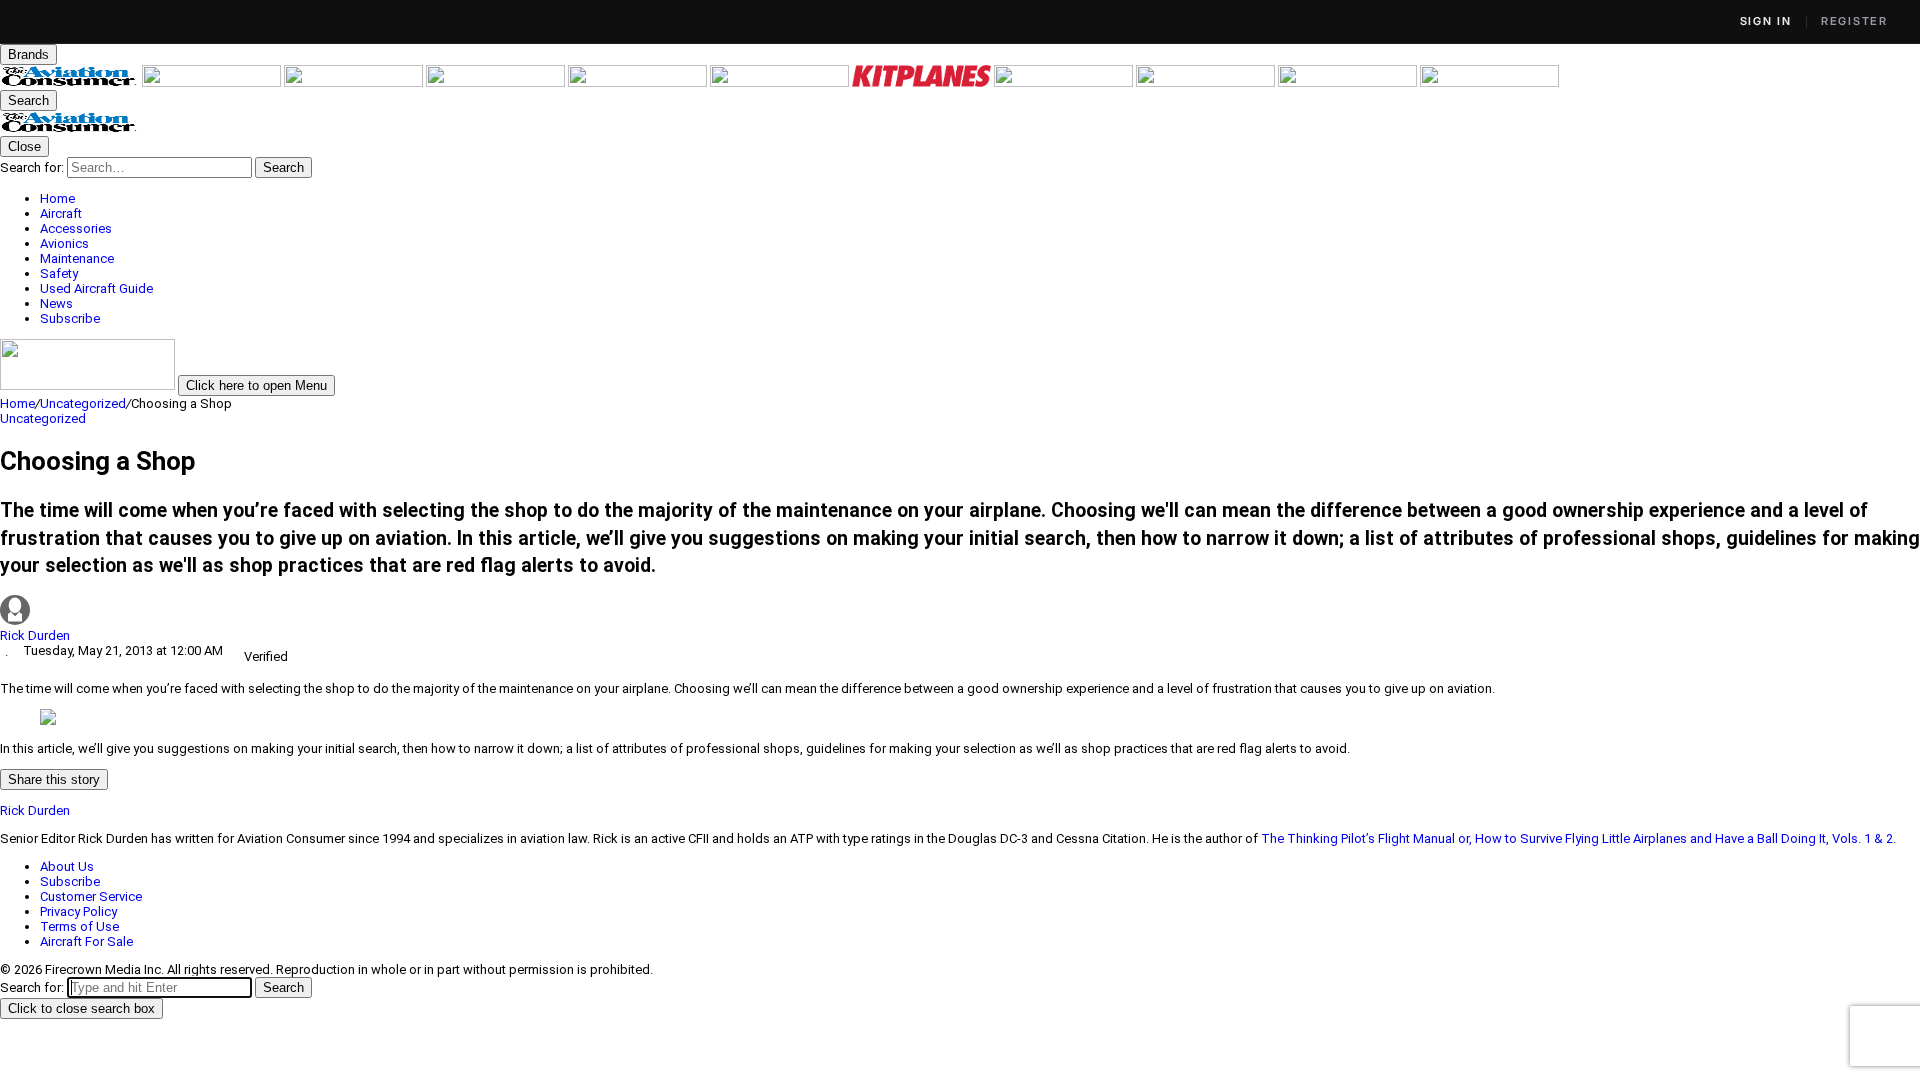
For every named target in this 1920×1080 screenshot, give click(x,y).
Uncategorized (83, 403)
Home (17, 403)
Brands (28, 54)
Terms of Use (79, 926)
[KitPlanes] (923, 82)
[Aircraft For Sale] (639, 82)
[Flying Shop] (1489, 82)
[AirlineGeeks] (355, 82)
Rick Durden (35, 635)
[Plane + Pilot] (1065, 82)
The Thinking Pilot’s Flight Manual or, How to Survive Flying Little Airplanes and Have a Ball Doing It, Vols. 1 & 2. (1580, 838)
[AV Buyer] (781, 82)
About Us (67, 866)
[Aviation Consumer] (71, 82)
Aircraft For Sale (86, 941)
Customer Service (91, 896)
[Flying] (213, 82)
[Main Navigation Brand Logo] (69, 128)
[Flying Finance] (1207, 82)
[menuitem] (980, 198)
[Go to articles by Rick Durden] (960, 611)
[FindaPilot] (1349, 82)
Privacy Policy (78, 911)
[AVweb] (497, 82)
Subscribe (70, 881)
